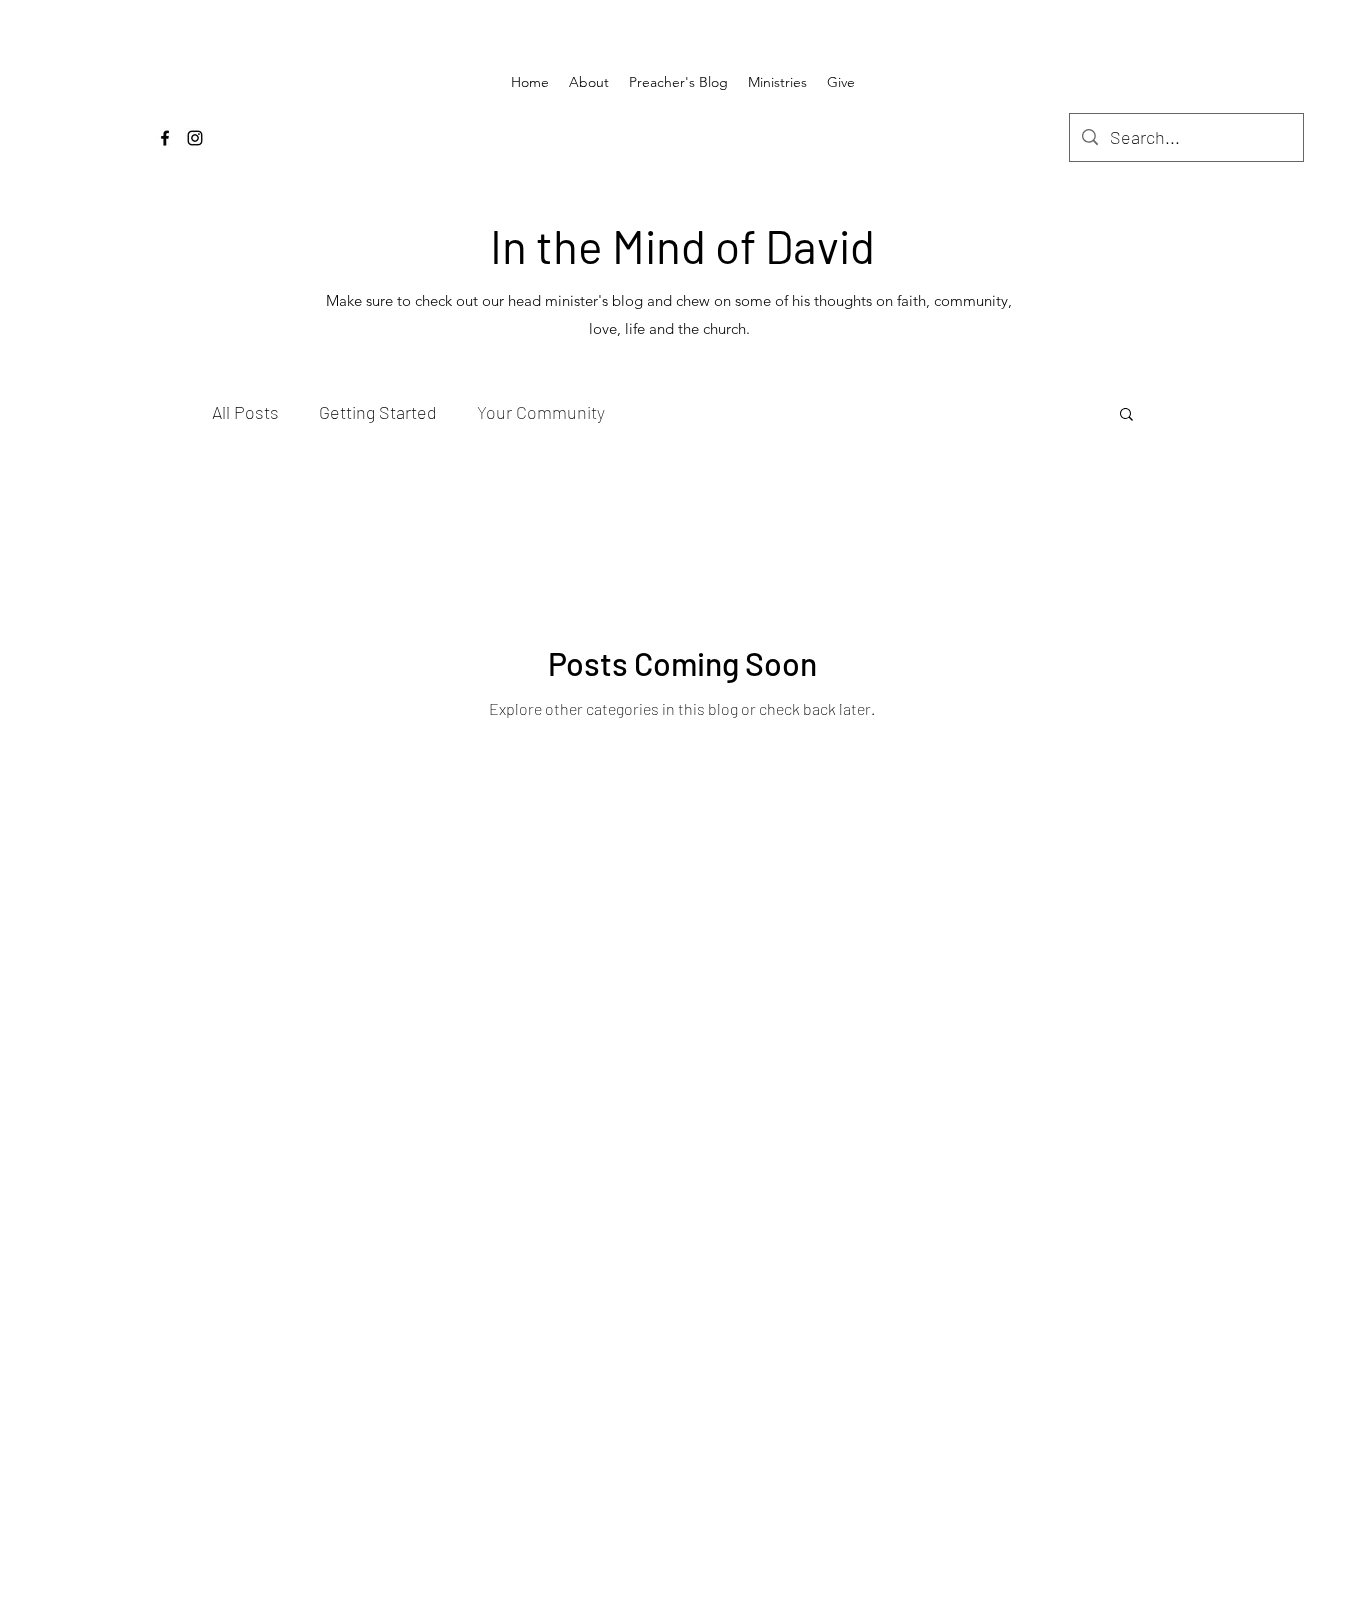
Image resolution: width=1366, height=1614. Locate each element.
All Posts (245, 412)
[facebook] (165, 138)
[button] (1126, 415)
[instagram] (195, 138)
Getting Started (378, 412)
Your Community (541, 412)
